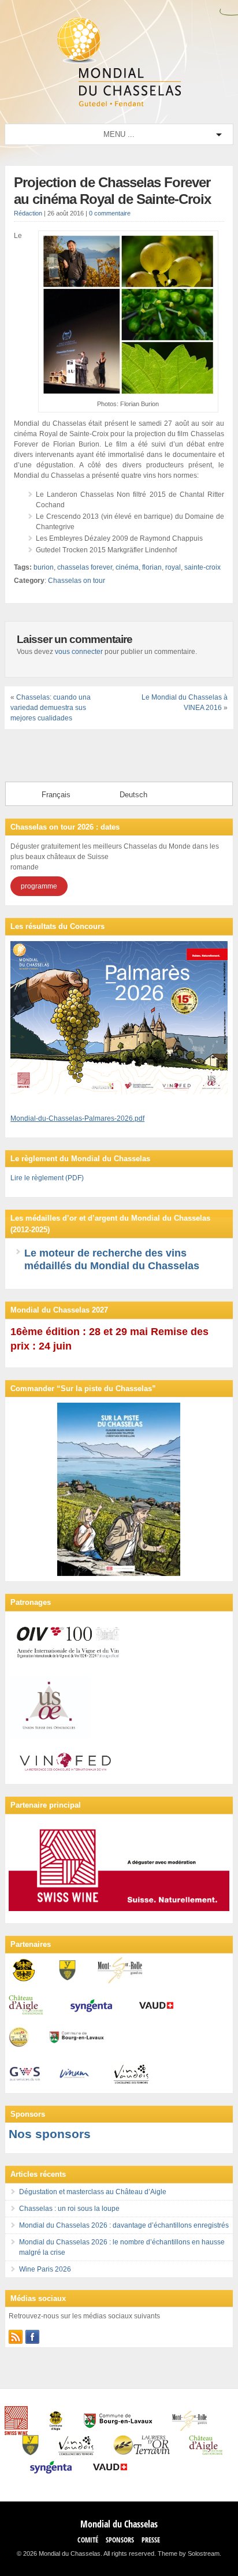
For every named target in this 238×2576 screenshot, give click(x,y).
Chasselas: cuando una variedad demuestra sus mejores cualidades (51, 708)
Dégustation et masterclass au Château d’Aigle (93, 2192)
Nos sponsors (50, 2134)
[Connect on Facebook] (32, 2337)
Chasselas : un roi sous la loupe (69, 2209)
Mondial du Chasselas (119, 2524)
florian (152, 567)
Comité (88, 2540)
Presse (151, 2540)
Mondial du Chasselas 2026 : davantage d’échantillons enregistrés (124, 2225)
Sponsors (120, 2540)
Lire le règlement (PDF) (47, 1178)
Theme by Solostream (189, 2553)
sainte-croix (202, 567)
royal (173, 567)
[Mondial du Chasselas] (119, 104)
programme (39, 886)
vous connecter (79, 652)
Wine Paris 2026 (45, 2269)
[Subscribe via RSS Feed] (16, 2337)
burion (44, 567)
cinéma (127, 567)
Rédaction (28, 213)
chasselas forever (85, 567)
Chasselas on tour (77, 581)
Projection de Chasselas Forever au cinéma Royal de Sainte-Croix (112, 191)
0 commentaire (110, 213)
